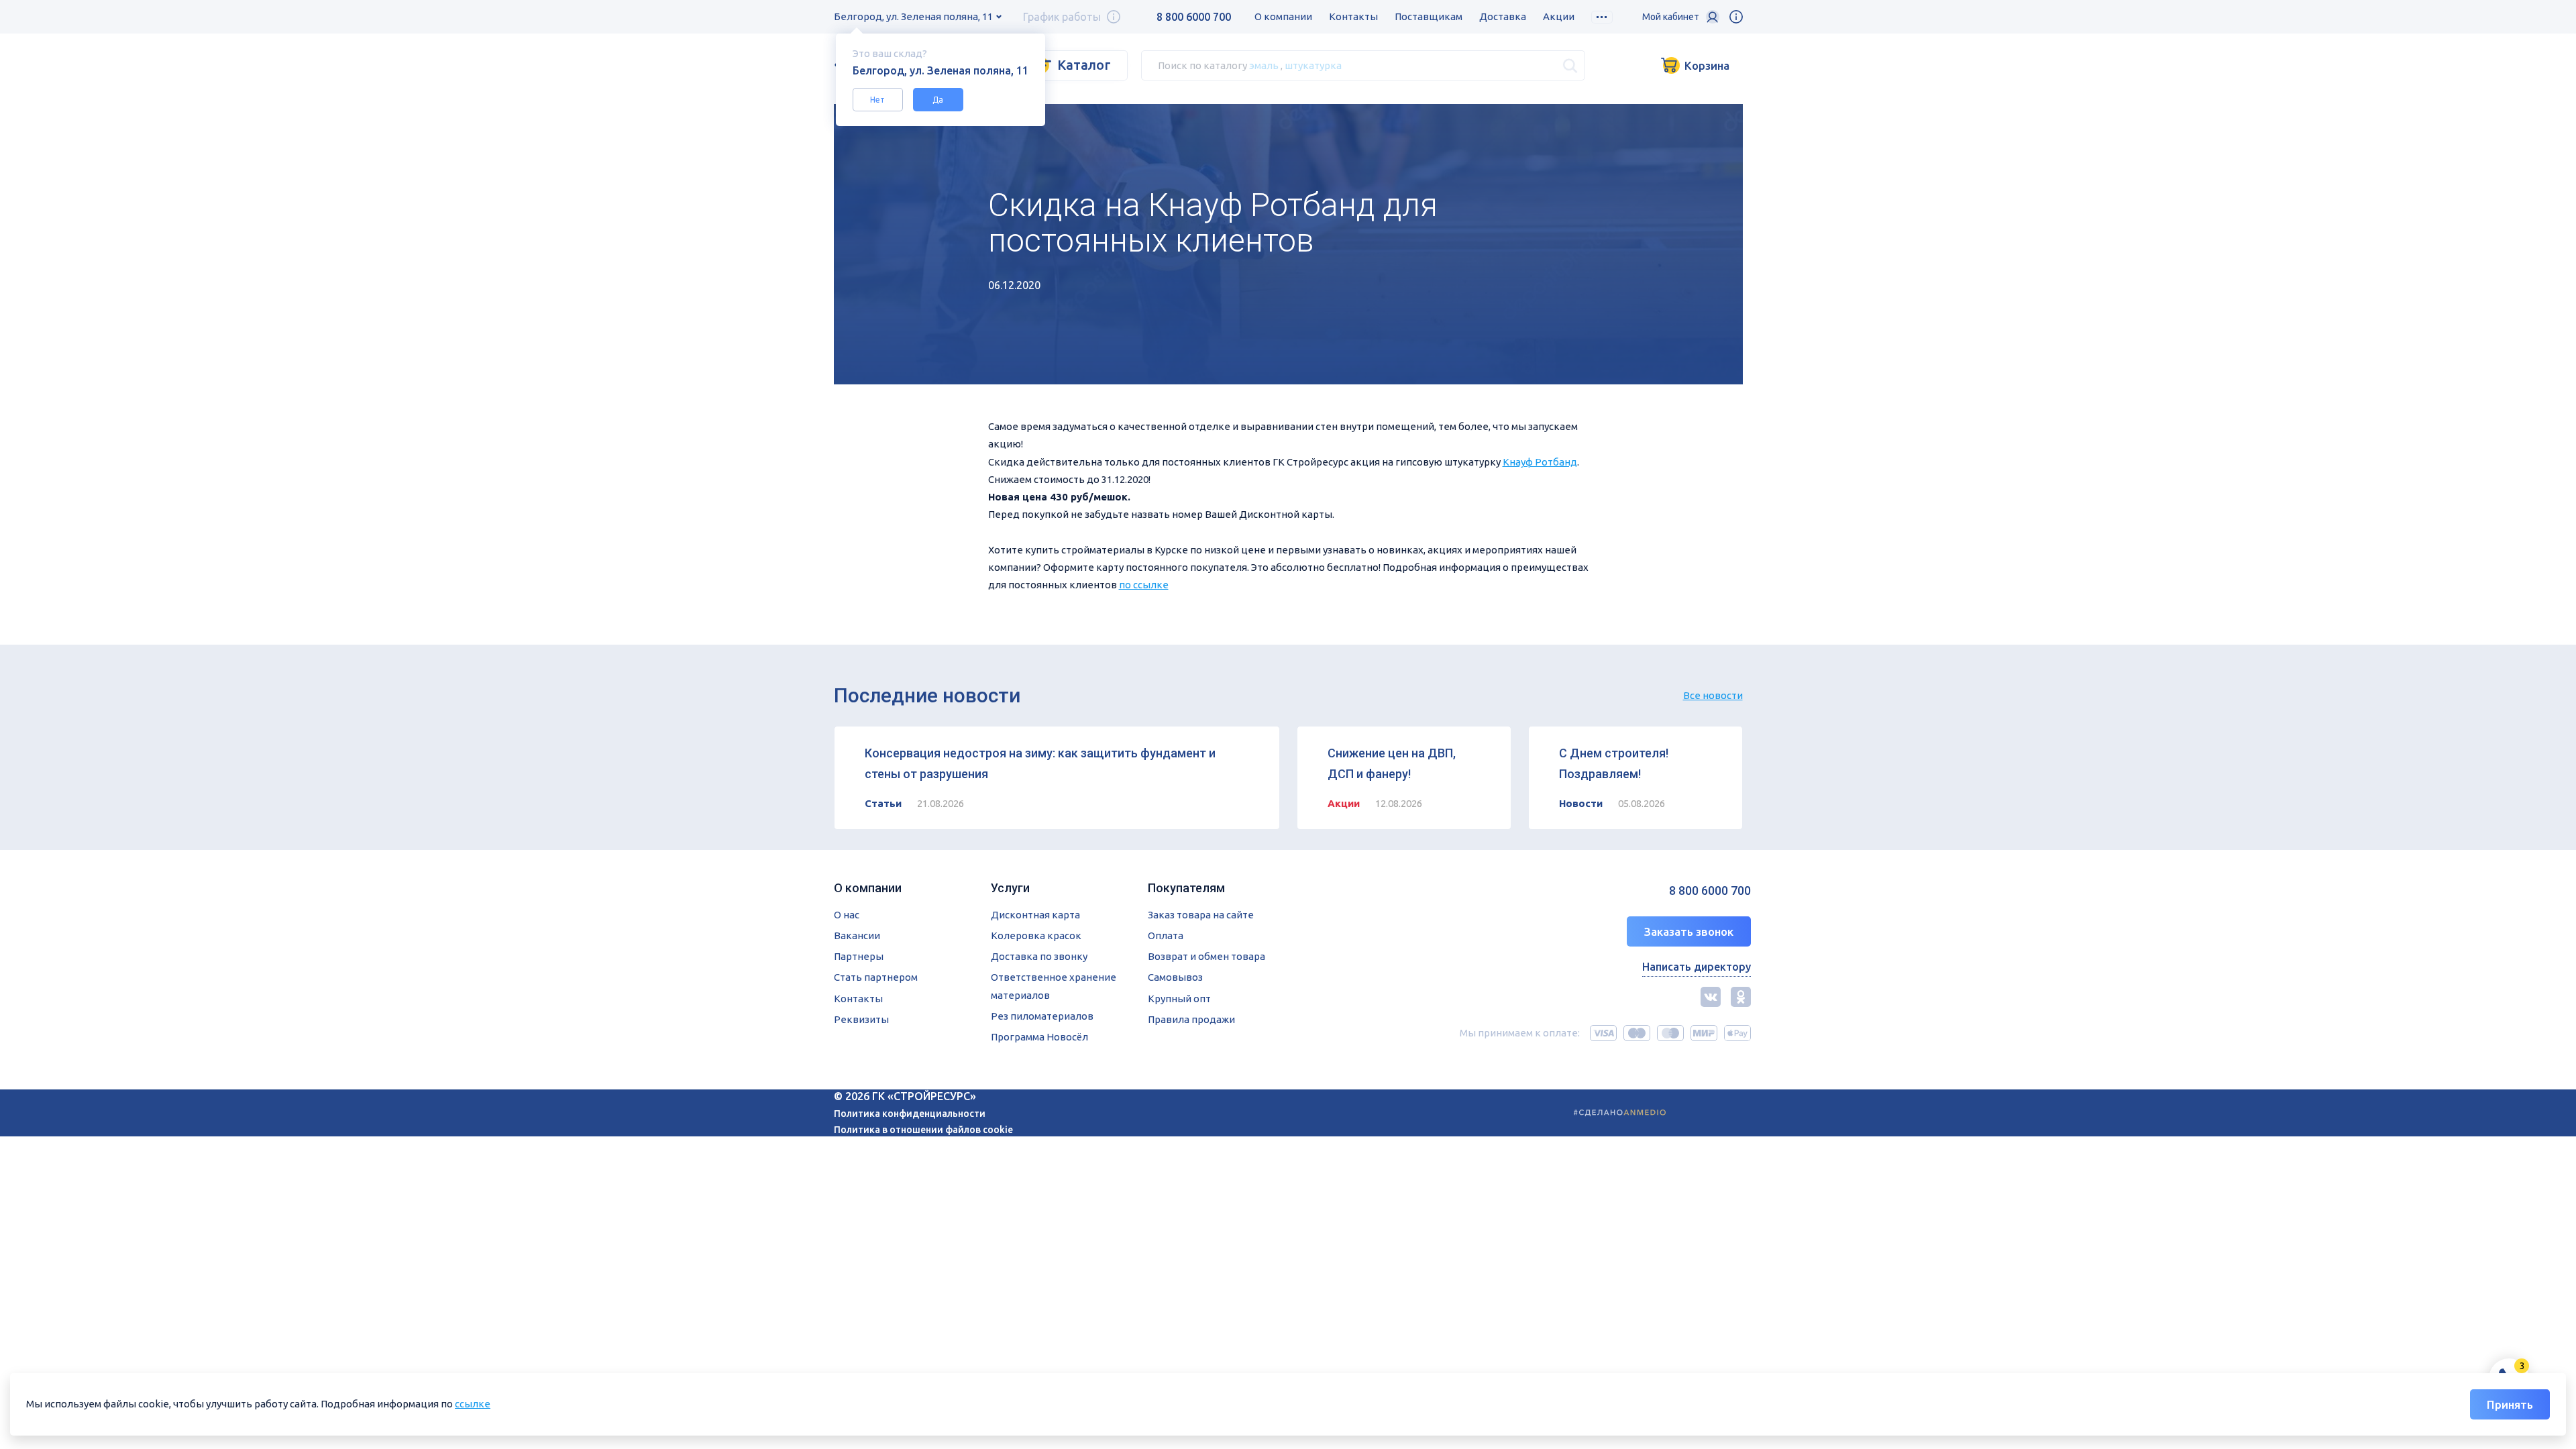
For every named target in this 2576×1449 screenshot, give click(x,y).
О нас (847, 915)
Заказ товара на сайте (1201, 915)
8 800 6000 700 (1194, 17)
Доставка (1503, 16)
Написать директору (1697, 967)
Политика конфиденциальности (910, 1114)
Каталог (1084, 65)
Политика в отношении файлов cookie (923, 1130)
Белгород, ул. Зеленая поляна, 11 (913, 16)
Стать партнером (876, 977)
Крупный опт (1179, 999)
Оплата (1166, 935)
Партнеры (859, 956)
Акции (1559, 16)
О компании (1283, 16)
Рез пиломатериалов (1042, 1016)
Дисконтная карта (1035, 915)
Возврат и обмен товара (1206, 956)
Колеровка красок (1036, 935)
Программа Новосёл (1039, 1037)
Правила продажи (1191, 1019)
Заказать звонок (1689, 931)
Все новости (1713, 695)
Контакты (1353, 16)
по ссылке (1144, 585)
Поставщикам (1429, 16)
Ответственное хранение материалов (1054, 986)
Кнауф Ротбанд (1540, 462)
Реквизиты (861, 1019)
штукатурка (1313, 65)
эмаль (1264, 65)
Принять (2510, 1404)
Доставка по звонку (1039, 956)
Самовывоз (1175, 977)
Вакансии (857, 935)
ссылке (473, 1404)
